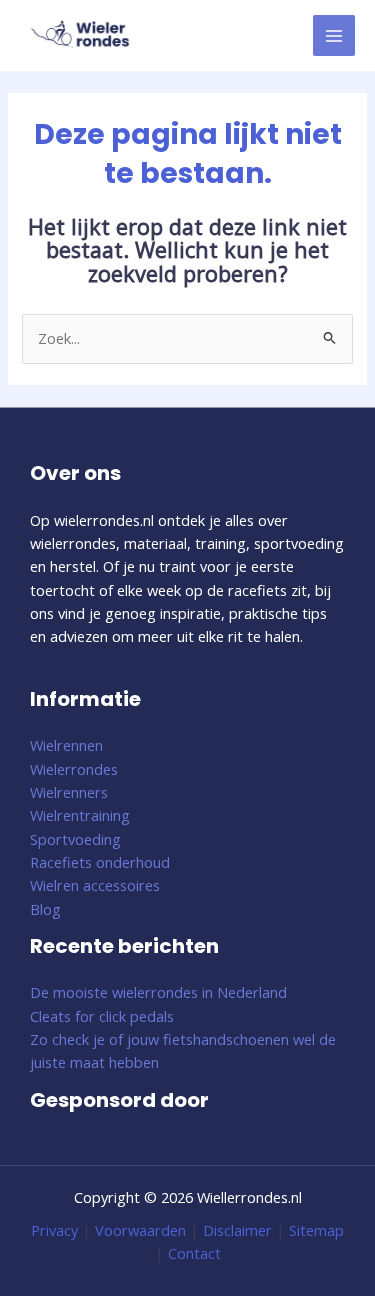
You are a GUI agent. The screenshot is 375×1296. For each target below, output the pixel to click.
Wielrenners (69, 792)
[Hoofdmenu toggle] (334, 36)
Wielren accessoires (95, 885)
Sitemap (316, 1230)
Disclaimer (237, 1230)
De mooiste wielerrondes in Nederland (158, 992)
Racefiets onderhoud (100, 862)
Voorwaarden (140, 1230)
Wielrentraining (80, 815)
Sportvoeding (75, 839)
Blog (45, 909)
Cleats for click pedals (102, 1016)
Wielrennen (66, 745)
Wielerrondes (74, 769)
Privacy (54, 1230)
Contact (194, 1253)
